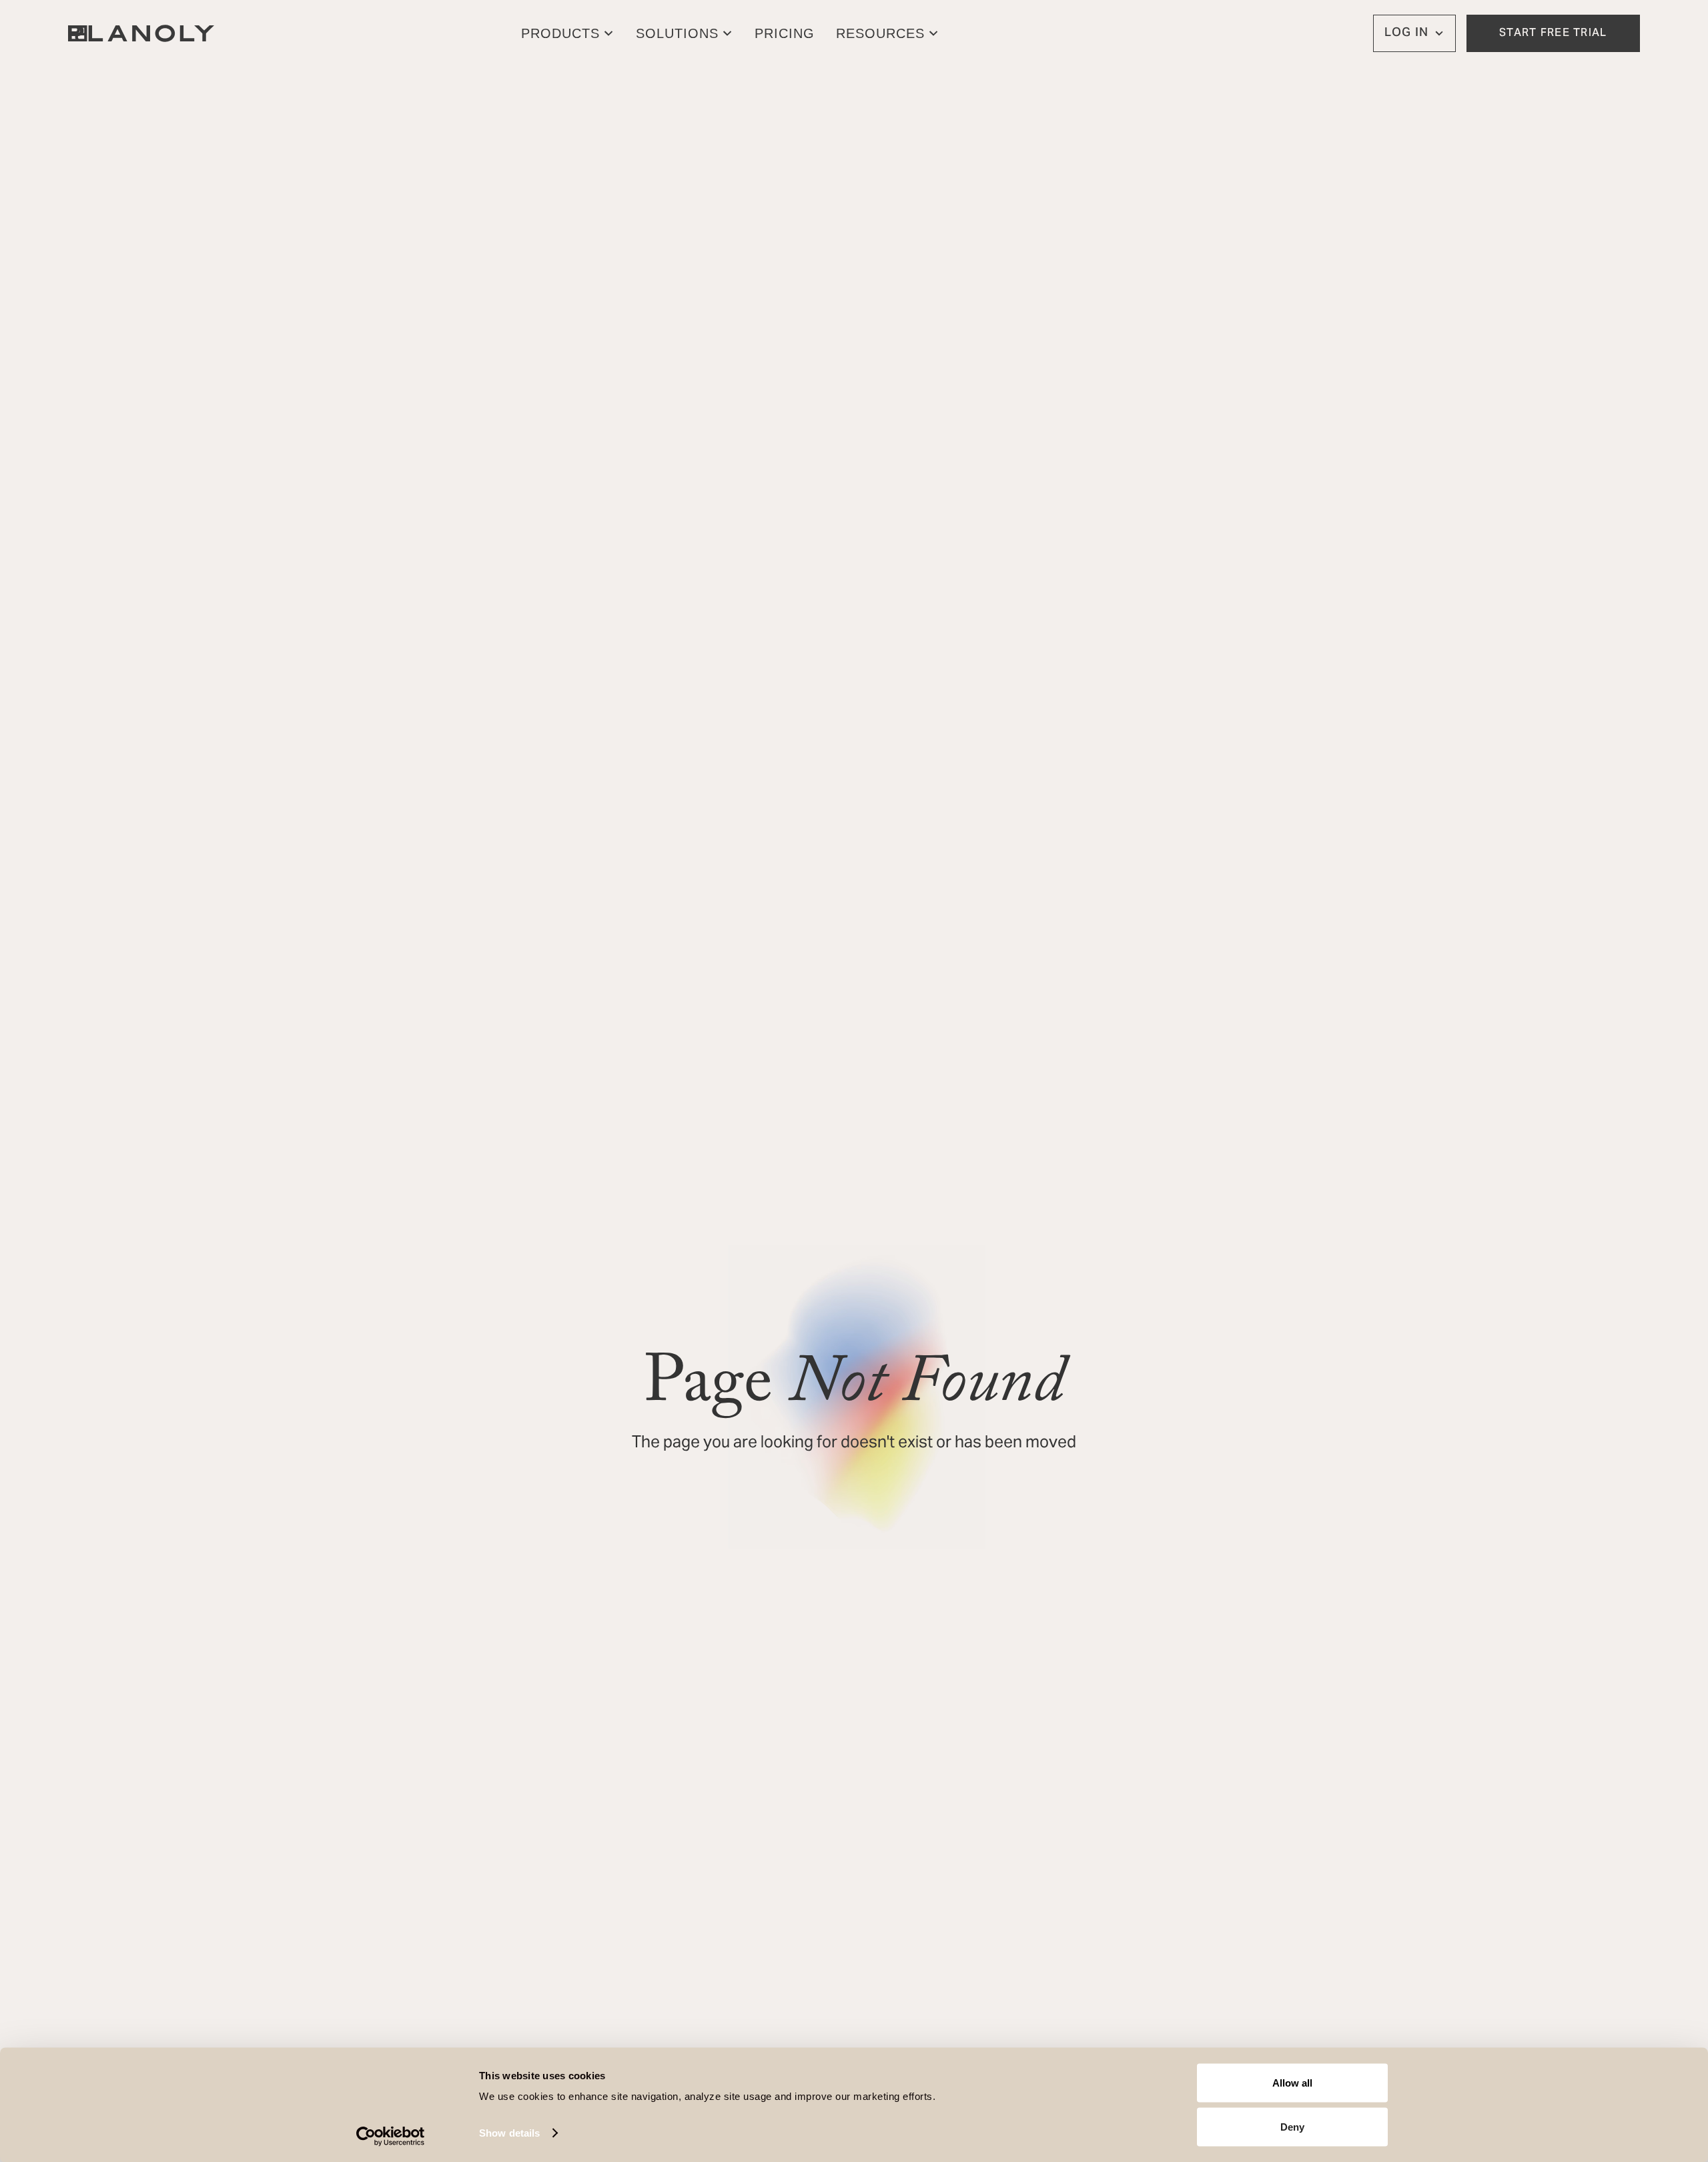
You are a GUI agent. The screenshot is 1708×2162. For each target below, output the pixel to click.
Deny (1292, 2126)
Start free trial (1553, 33)
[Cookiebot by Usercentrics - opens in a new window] (391, 2136)
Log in (1406, 33)
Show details (509, 2133)
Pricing (785, 33)
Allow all (1292, 2083)
